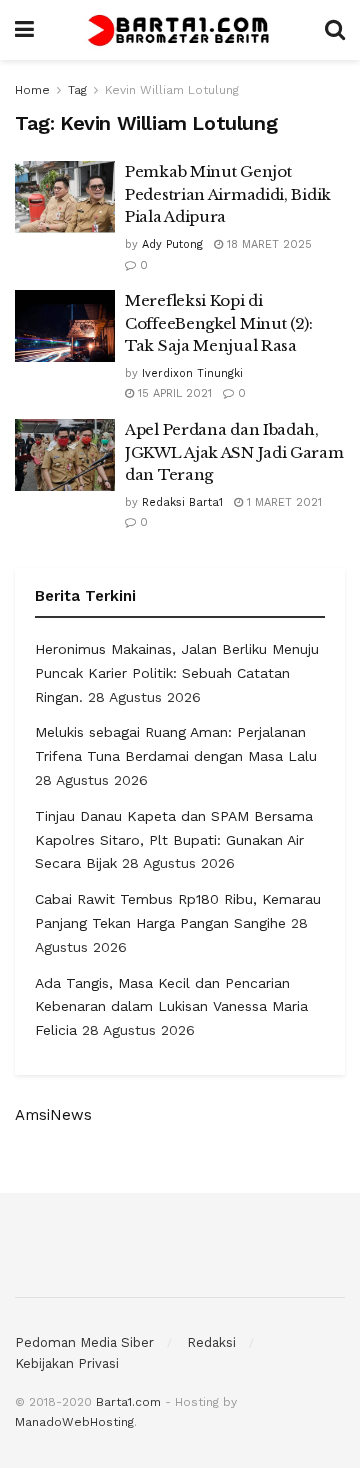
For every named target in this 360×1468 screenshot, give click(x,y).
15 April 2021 (173, 393)
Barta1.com (128, 1402)
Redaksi (211, 1342)
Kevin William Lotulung (172, 90)
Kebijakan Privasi (67, 1363)
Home (32, 90)
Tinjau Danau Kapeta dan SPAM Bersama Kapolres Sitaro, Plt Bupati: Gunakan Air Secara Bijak (174, 840)
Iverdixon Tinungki (192, 373)
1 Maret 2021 (282, 502)
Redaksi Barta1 (182, 502)
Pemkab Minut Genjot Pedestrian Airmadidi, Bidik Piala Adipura (228, 194)
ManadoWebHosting (74, 1422)
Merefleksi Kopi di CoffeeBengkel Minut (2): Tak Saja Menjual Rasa (219, 323)
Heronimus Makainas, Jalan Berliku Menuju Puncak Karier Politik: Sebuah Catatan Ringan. (177, 673)
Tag (77, 90)
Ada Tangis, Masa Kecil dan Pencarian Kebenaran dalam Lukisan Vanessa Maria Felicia (171, 1007)
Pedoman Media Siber (84, 1342)
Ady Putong (172, 244)
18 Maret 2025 (267, 244)
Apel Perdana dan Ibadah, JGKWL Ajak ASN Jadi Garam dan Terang (234, 452)
